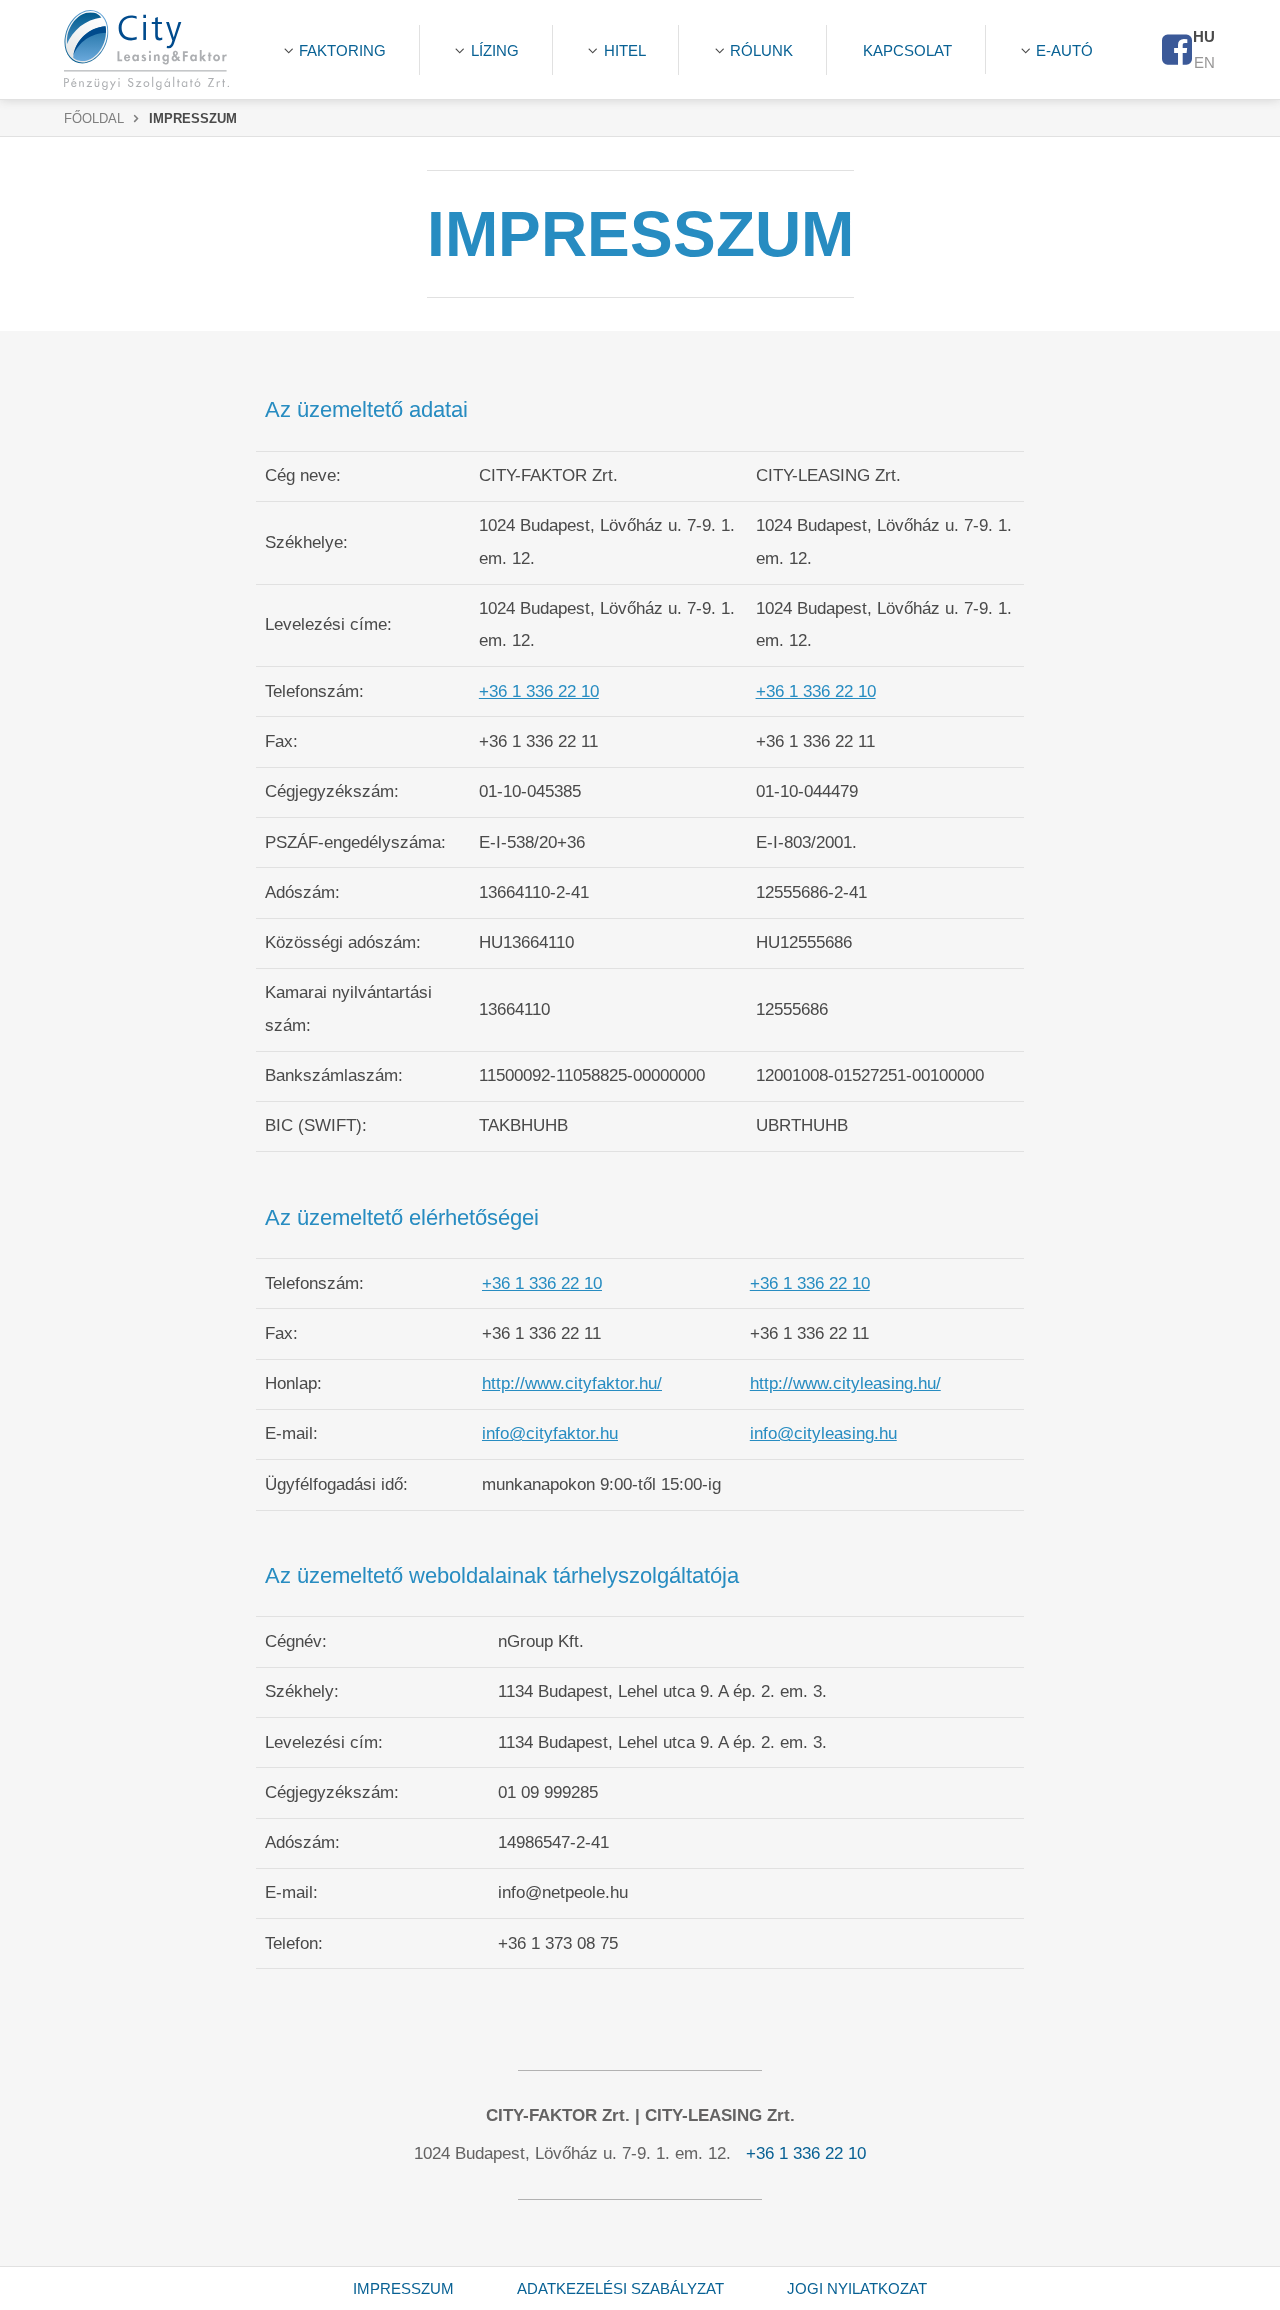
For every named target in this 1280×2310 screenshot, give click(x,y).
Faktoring (342, 50)
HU (1204, 36)
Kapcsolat (907, 50)
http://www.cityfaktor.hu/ (572, 1383)
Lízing (495, 50)
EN (1204, 62)
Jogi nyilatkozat (857, 2288)
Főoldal (94, 119)
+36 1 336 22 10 (539, 691)
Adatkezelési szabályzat (620, 2288)
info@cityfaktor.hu (550, 1433)
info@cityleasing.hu (823, 1433)
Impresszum (403, 2288)
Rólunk (761, 50)
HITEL (625, 50)
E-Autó (1064, 50)
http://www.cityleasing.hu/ (845, 1383)
